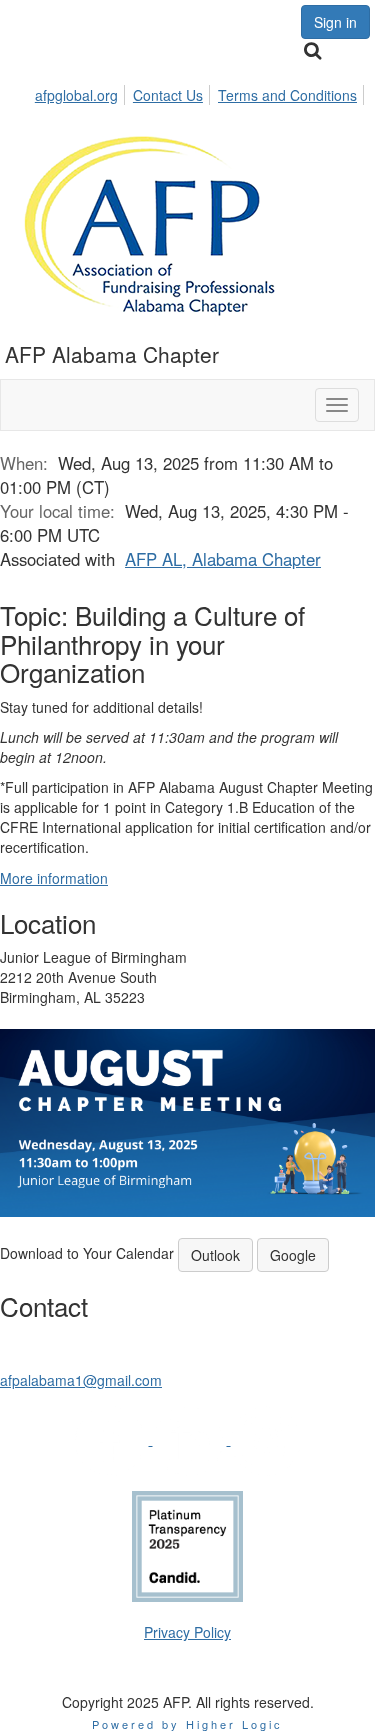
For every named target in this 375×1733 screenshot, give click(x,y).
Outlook (215, 1255)
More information (54, 878)
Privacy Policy (187, 1632)
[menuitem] (82, 92)
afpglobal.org (76, 95)
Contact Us (168, 95)
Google (293, 1255)
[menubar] (201, 92)
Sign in (335, 22)
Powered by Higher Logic (187, 1724)
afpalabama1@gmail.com (81, 1380)
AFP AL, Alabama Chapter (223, 559)
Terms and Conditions (287, 95)
